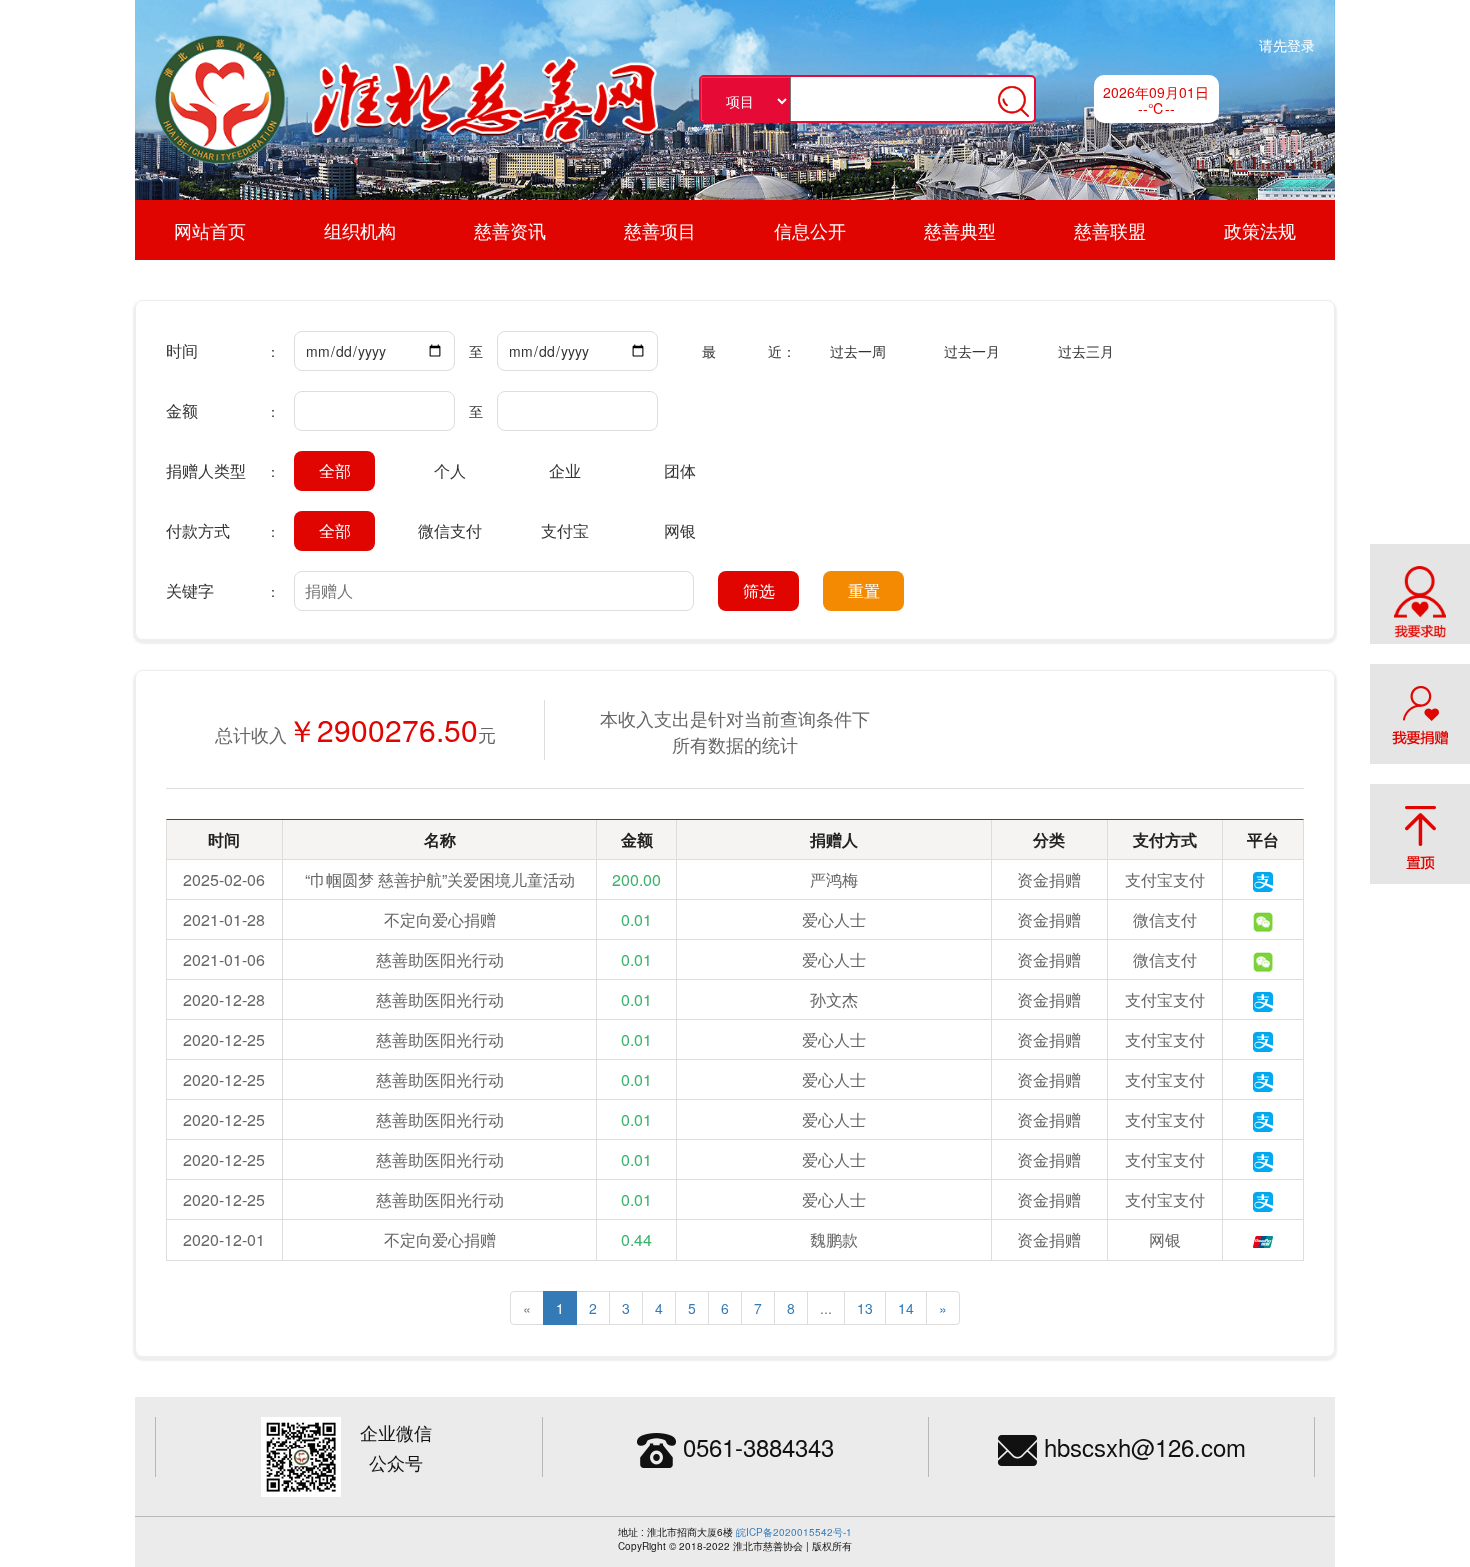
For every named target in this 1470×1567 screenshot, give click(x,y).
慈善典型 (960, 230)
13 (865, 1308)
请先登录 (1287, 45)
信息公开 (810, 230)
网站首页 (210, 230)
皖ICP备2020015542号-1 (794, 1532)
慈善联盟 (1110, 230)
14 (906, 1308)
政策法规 (1260, 230)
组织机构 (360, 230)
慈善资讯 (510, 230)
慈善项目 (660, 230)
